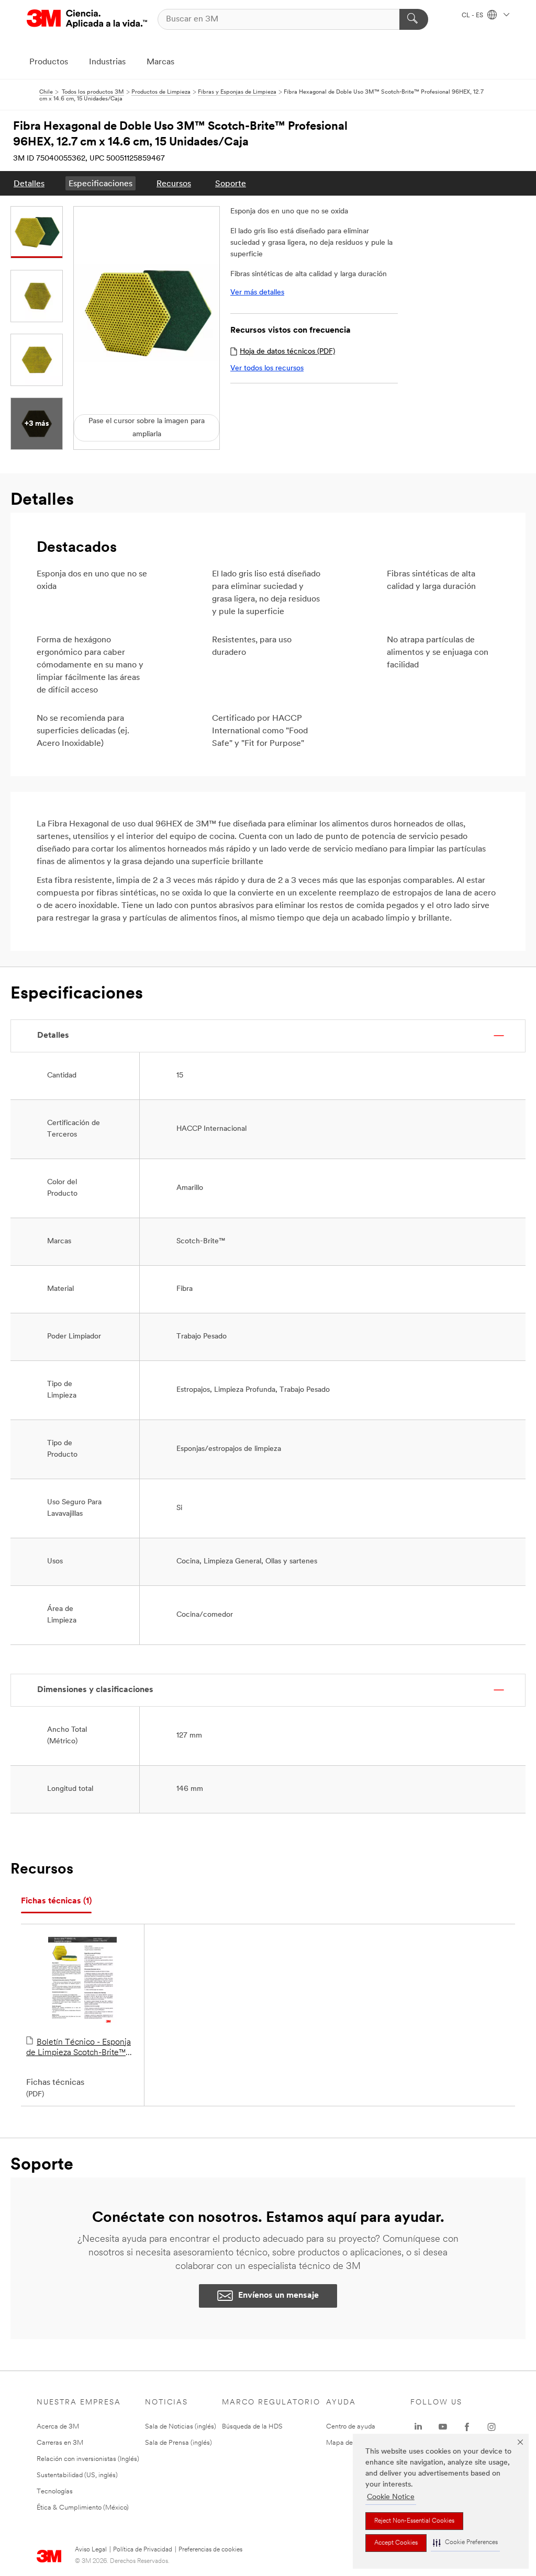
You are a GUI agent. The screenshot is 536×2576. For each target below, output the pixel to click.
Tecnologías (55, 2492)
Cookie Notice (391, 2497)
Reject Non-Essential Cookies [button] (414, 2521)
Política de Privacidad (143, 2550)
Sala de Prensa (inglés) (178, 2443)
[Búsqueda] (414, 19)
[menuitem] (29, 183)
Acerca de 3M (58, 2427)
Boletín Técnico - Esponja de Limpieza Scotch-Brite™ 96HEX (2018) (79, 2048)
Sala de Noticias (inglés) (181, 2427)
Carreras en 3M (60, 2443)
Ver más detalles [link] (257, 293)
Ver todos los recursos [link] (267, 368)
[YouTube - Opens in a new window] (443, 2427)
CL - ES (473, 16)
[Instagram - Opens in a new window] (492, 2427)
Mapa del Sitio (348, 2443)
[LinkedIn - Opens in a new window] (418, 2427)
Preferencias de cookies (210, 2550)
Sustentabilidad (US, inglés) (77, 2475)
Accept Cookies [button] (396, 2543)
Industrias (107, 62)
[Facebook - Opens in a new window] (467, 2427)
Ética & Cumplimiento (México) (83, 2508)
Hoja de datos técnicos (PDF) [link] (287, 352)
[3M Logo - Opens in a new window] (87, 19)
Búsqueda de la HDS (252, 2427)
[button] (465, 2543)
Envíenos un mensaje (278, 2296)
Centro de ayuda (351, 2427)
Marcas (160, 62)
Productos (49, 62)
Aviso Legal (91, 2550)
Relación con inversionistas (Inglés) (88, 2459)
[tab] (56, 1902)
